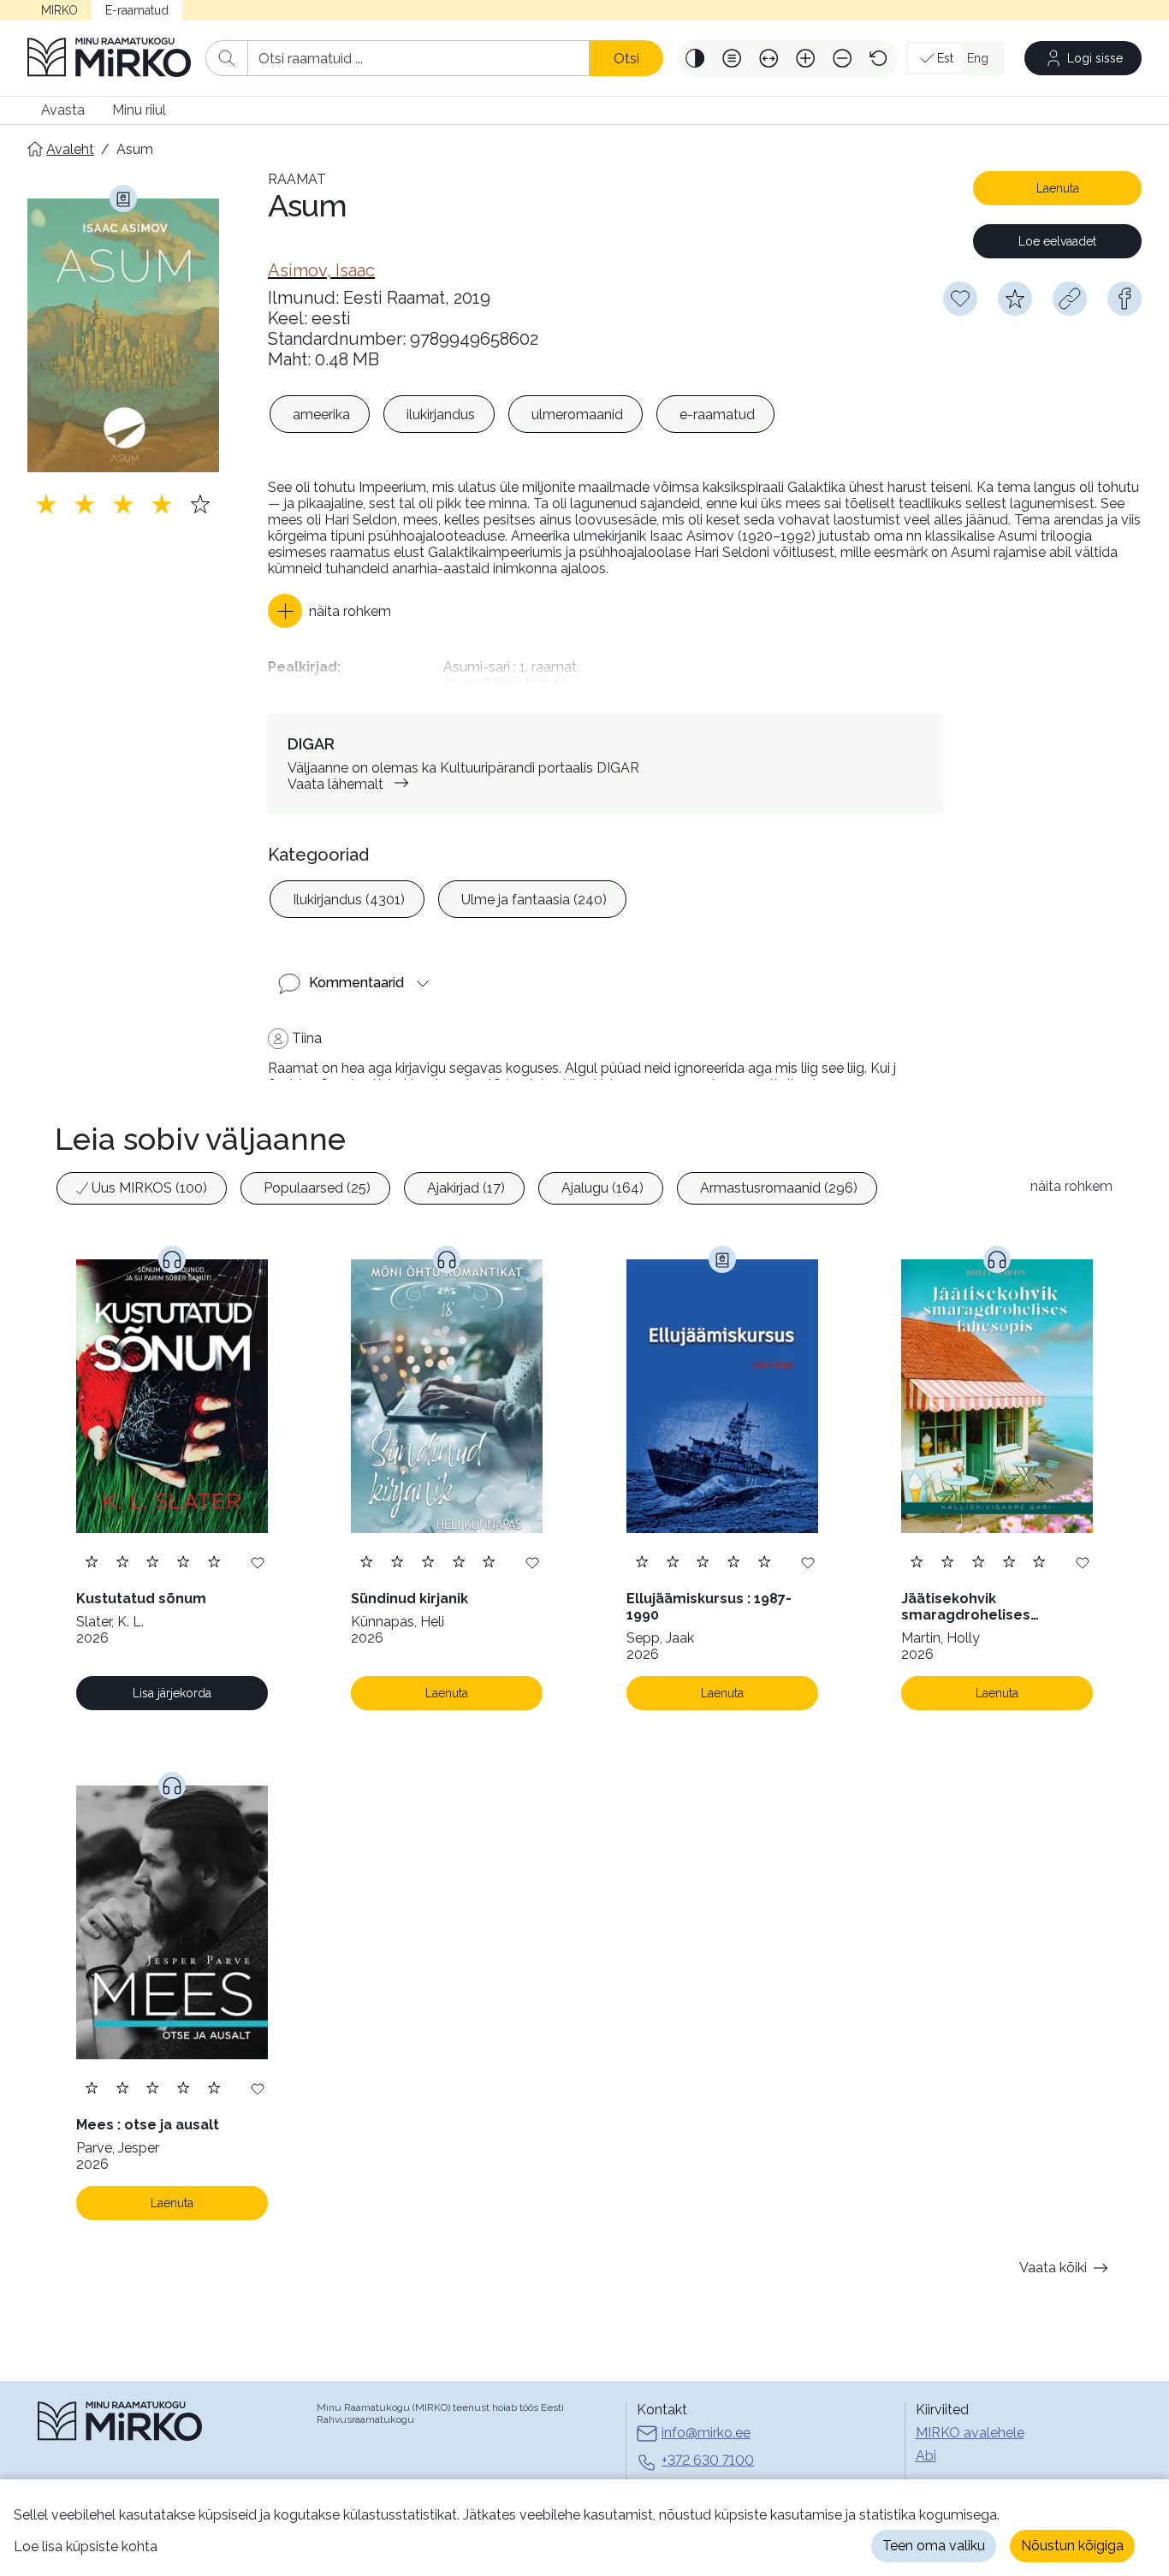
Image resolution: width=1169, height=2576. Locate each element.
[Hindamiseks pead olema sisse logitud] (1015, 299)
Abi (926, 2456)
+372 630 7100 (708, 2460)
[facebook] (1124, 299)
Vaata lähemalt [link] (335, 784)
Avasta (63, 110)
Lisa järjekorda (172, 1693)
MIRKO (59, 10)
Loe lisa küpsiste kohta (86, 2546)
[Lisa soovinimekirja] (258, 1562)
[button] (695, 58)
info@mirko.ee (706, 2433)
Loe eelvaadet (1057, 241)
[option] (320, 414)
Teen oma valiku (934, 2546)
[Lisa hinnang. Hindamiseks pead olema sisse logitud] (123, 504)
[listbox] (522, 414)
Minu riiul (139, 110)
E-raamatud (137, 10)
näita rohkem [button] (1071, 1186)
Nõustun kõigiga (1072, 2546)
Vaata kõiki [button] (1053, 2268)
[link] (321, 270)
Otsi (626, 59)
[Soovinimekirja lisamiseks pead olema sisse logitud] (960, 299)
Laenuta (1058, 188)
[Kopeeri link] (1070, 299)
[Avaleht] (110, 58)
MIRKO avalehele (970, 2433)
